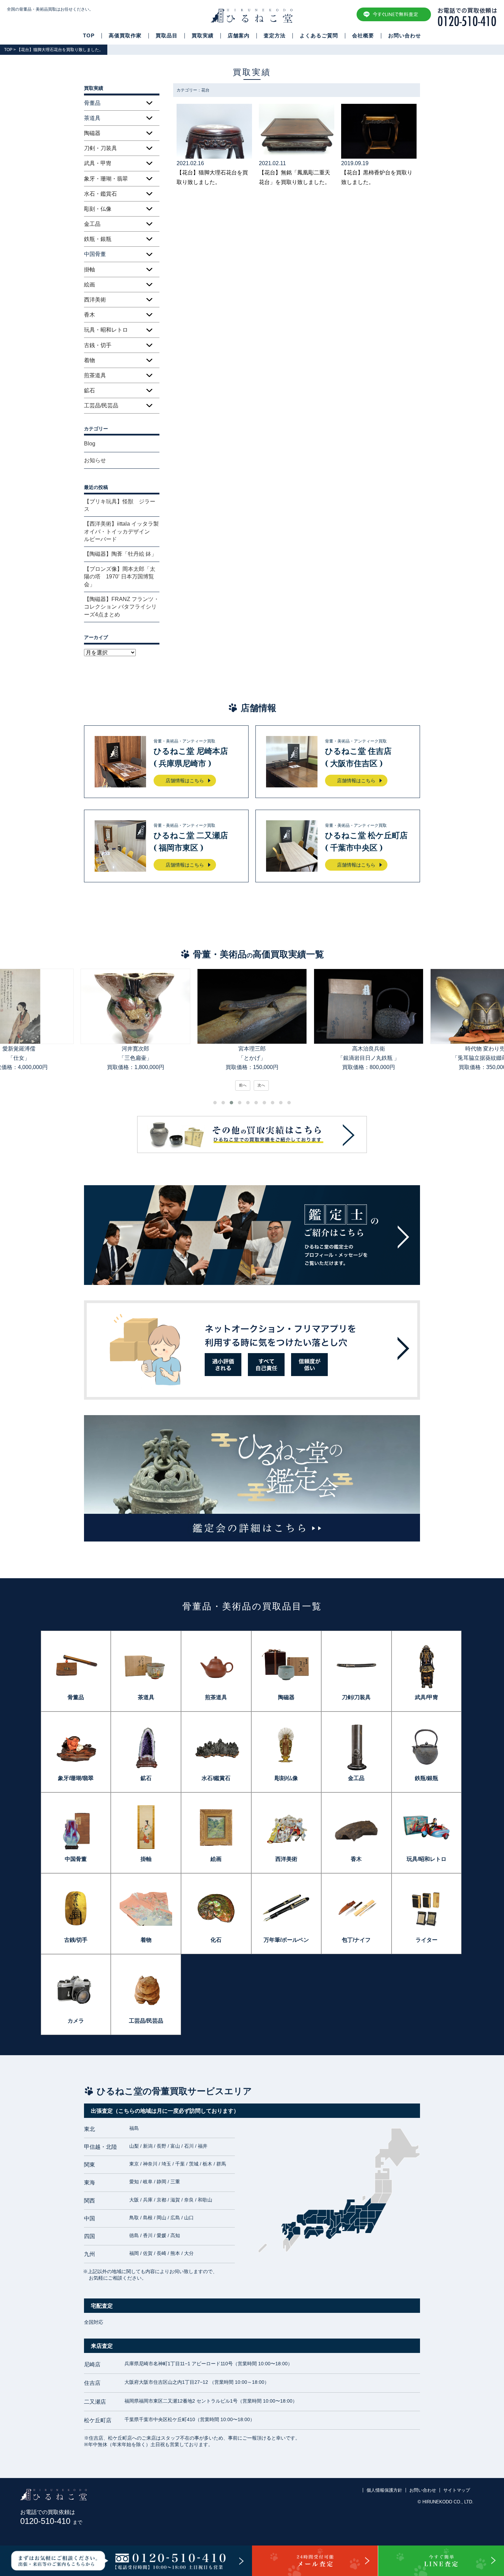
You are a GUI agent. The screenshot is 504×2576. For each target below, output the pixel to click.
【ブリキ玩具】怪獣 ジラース (120, 505)
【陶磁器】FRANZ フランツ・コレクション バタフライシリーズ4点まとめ (122, 607)
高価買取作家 (125, 36)
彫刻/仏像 (286, 1778)
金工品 (92, 224)
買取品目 (167, 36)
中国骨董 (76, 1859)
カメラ (76, 2021)
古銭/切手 (76, 1940)
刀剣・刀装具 (100, 148)
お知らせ (95, 460)
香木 (89, 315)
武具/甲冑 (427, 1697)
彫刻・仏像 (98, 209)
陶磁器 (92, 133)
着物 (89, 360)
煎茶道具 (95, 375)
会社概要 (363, 36)
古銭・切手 (98, 345)
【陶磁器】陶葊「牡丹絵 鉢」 (120, 554)
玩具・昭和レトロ (106, 330)
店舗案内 (239, 36)
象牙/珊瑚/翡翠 (76, 1778)
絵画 (89, 285)
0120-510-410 (51, 2521)
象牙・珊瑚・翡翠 (106, 179)
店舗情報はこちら (185, 781)
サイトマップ (457, 2490)
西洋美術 (95, 300)
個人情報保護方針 (384, 2490)
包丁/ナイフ (356, 1940)
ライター (427, 1940)
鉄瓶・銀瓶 (98, 239)
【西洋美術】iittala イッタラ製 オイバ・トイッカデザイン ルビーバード (122, 531)
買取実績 (203, 36)
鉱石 (89, 390)
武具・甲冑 (98, 163)
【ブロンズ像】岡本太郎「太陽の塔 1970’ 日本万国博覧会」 (120, 577)
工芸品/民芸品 (101, 406)
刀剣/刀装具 (356, 1697)
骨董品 (76, 1697)
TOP (89, 36)
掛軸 (89, 269)
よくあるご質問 (319, 36)
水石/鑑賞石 (216, 1778)
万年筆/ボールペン (286, 1940)
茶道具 (146, 1697)
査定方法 (275, 36)
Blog (90, 444)
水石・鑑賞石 (100, 194)
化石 (216, 1940)
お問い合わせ (405, 36)
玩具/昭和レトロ (427, 1859)
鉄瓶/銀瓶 (427, 1778)
